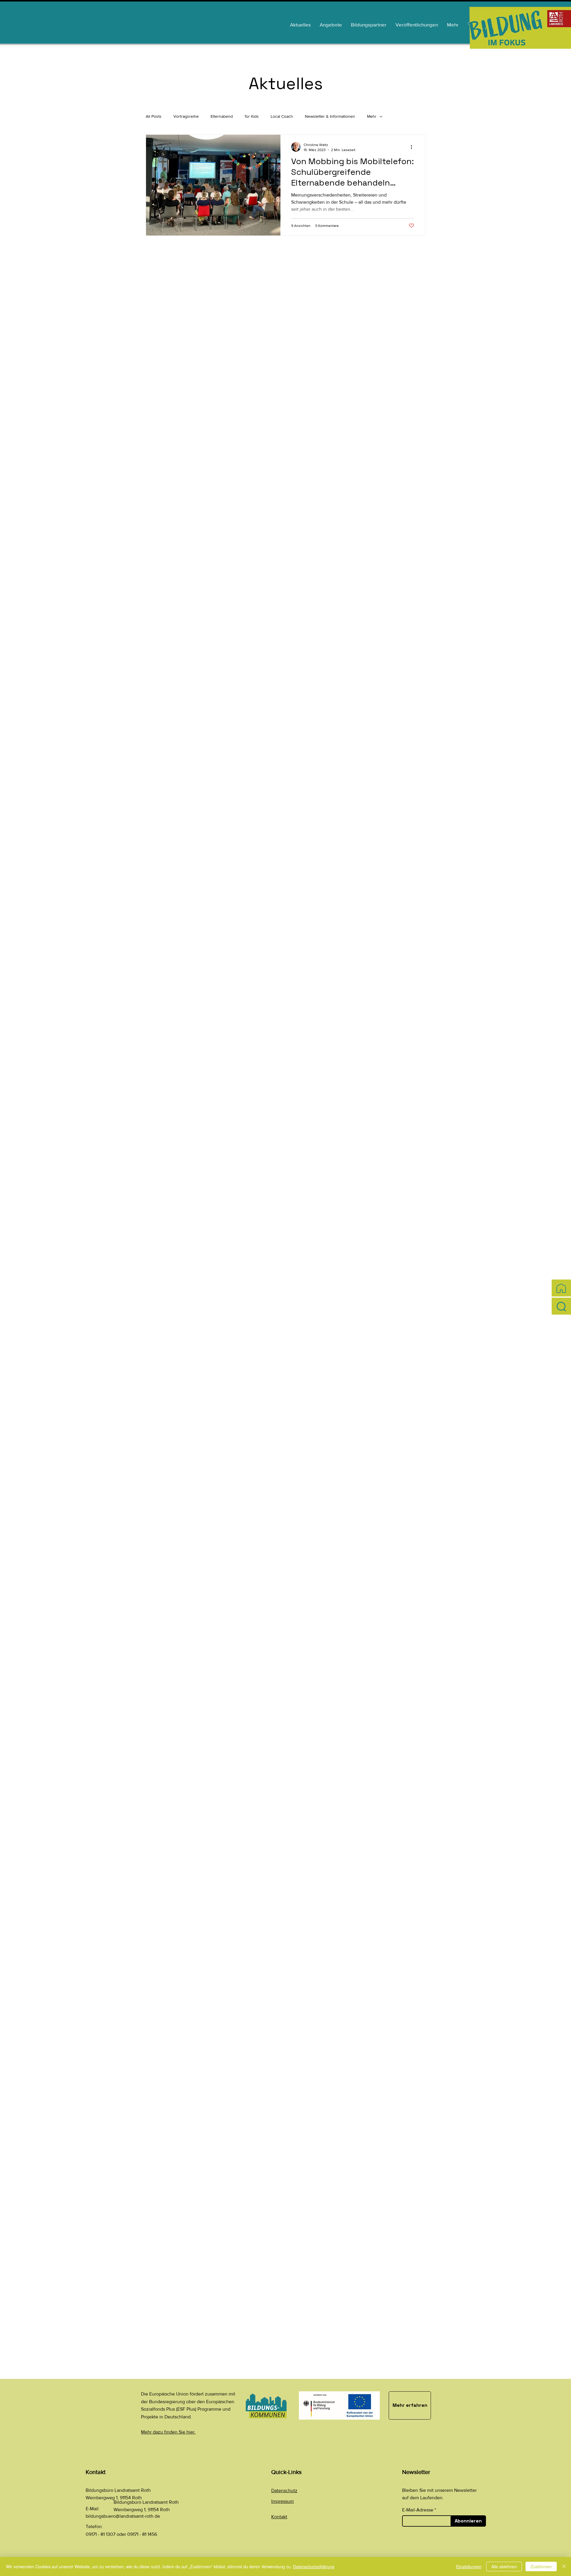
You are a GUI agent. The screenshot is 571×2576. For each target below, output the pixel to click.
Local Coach (282, 116)
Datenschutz (284, 2491)
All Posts (154, 116)
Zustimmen (541, 2566)
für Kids (252, 116)
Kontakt (279, 2517)
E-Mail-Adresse (418, 2510)
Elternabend (222, 116)
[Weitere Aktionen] (413, 147)
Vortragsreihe (186, 116)
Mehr (372, 116)
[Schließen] (564, 2566)
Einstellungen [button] (469, 2566)
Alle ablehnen (504, 2566)
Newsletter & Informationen (330, 116)
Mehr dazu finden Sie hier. (168, 2432)
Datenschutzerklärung (314, 2566)
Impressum (283, 2501)
